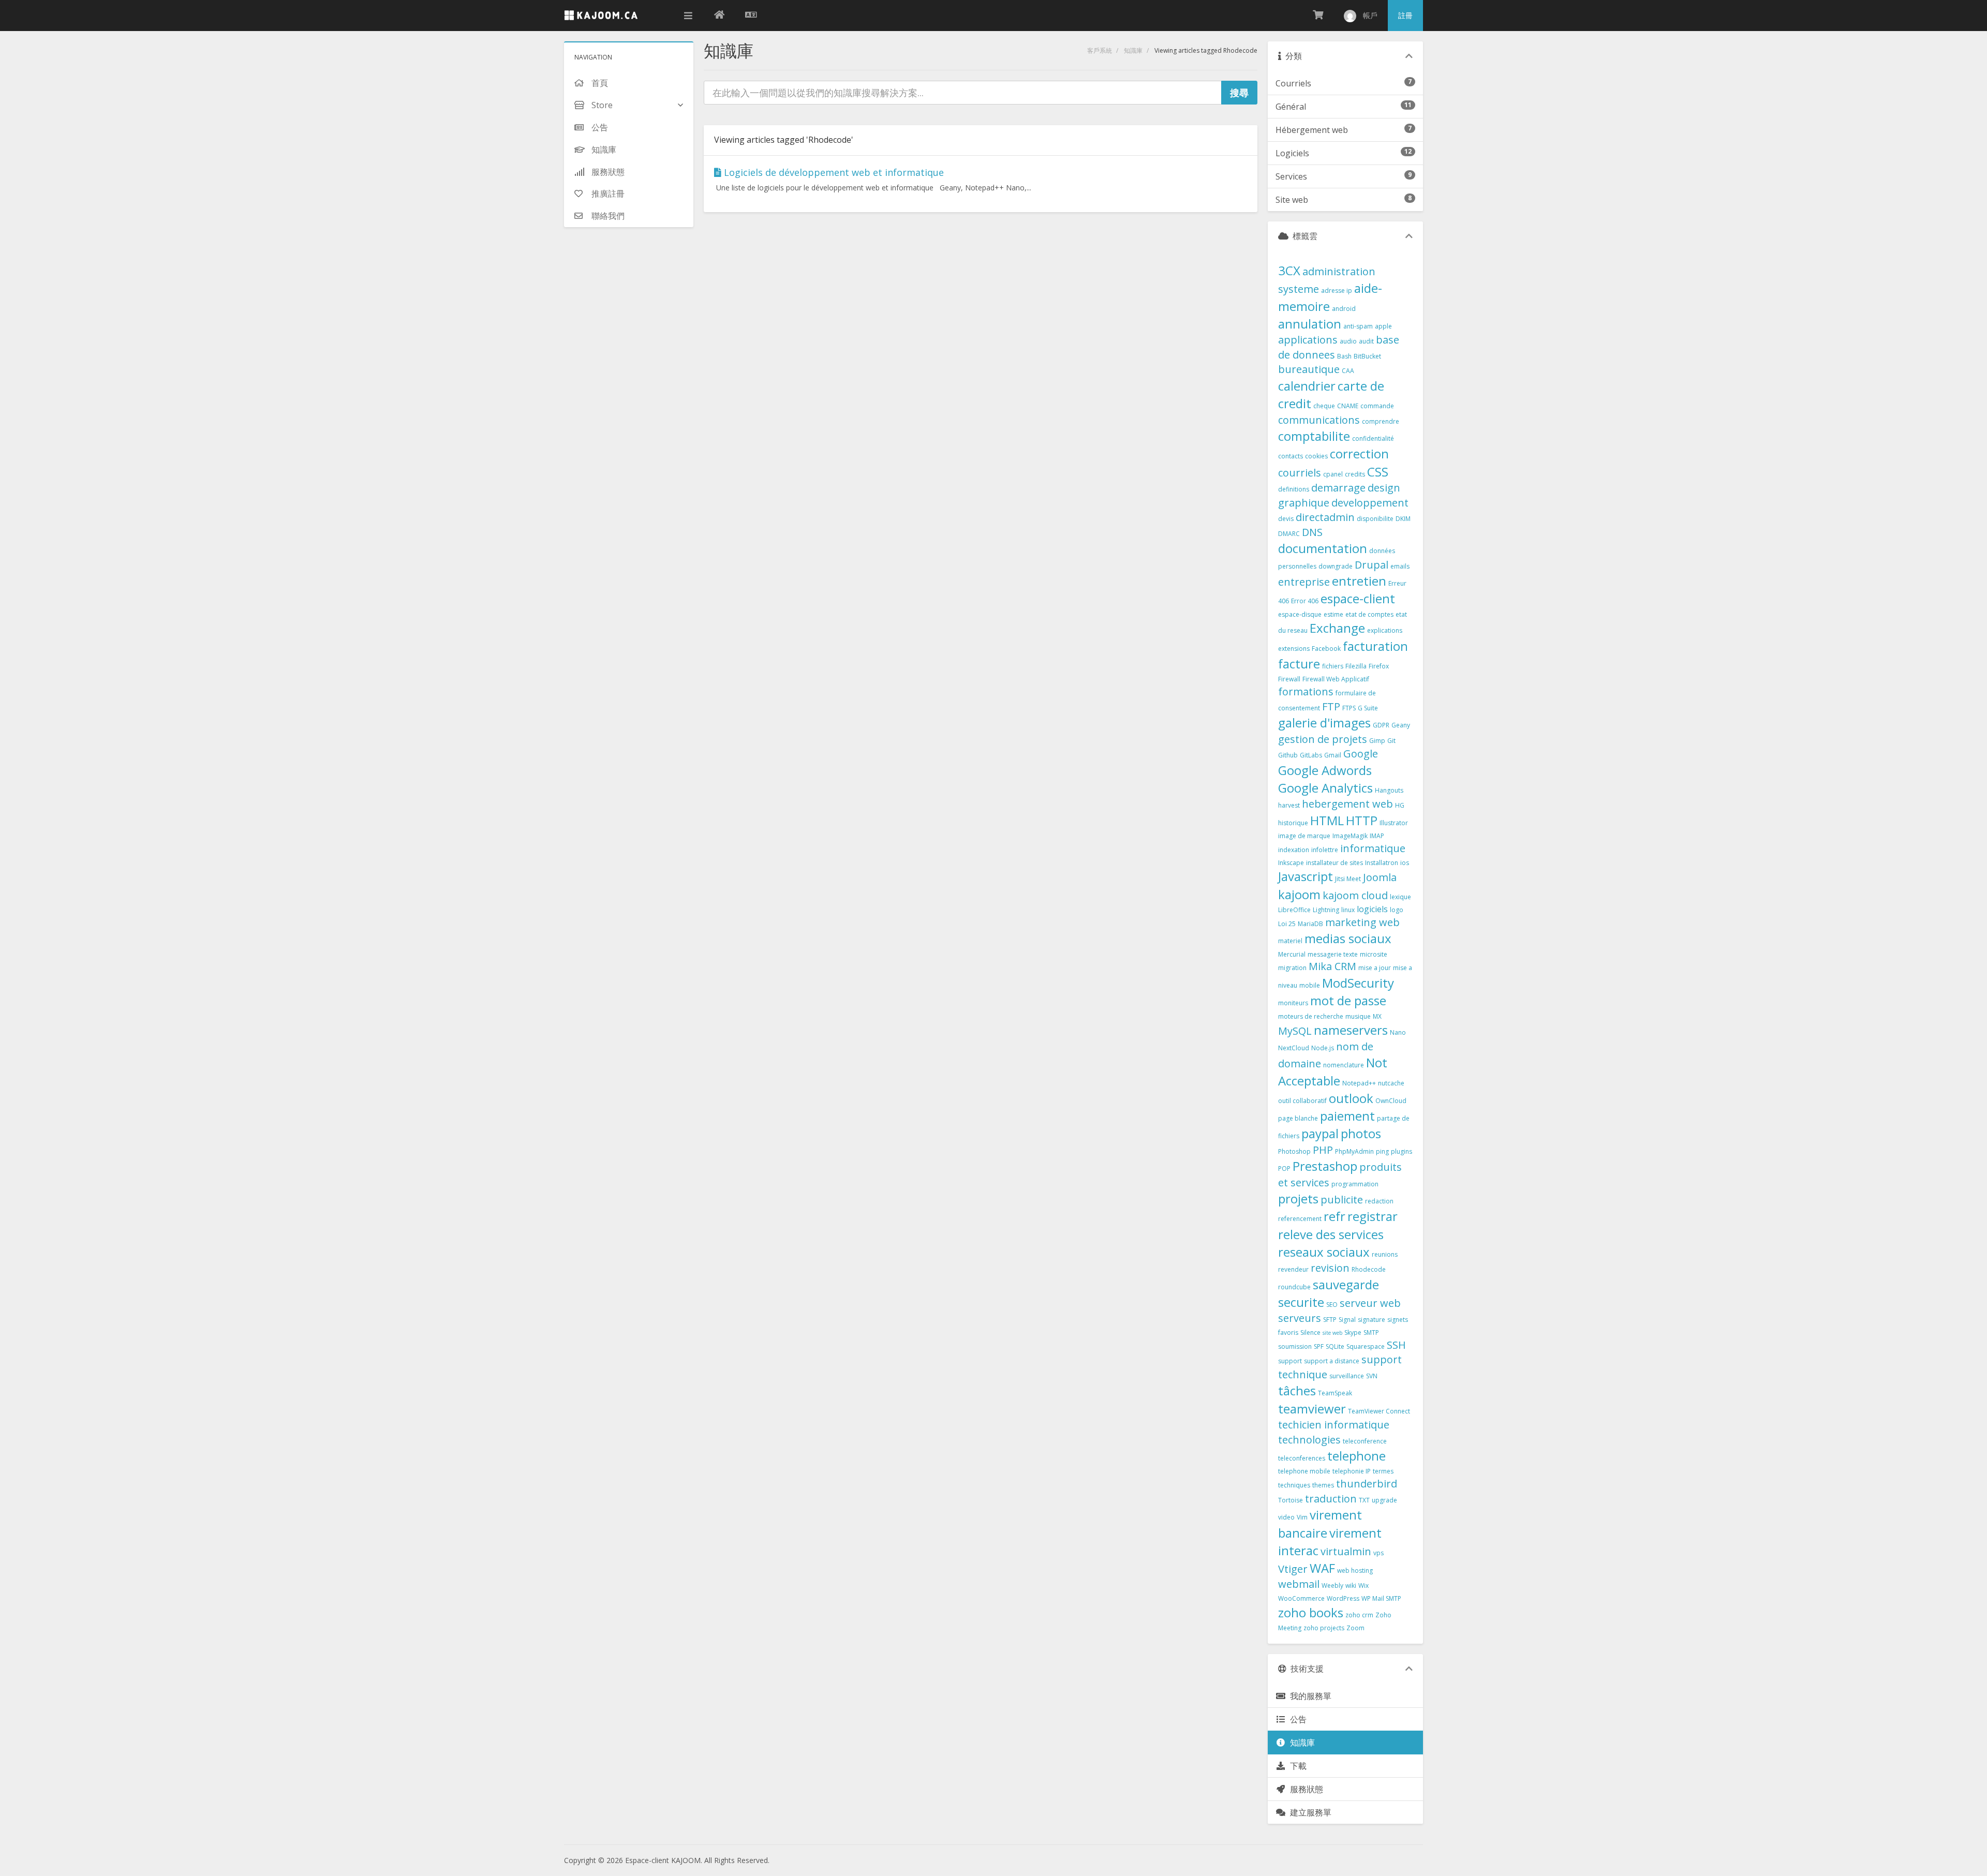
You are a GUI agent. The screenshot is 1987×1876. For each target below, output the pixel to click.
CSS (1378, 472)
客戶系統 (1100, 50)
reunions (1385, 1254)
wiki (1351, 1585)
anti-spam (1358, 326)
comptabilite (1314, 436)
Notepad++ (1359, 1083)
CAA (1348, 371)
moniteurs (1293, 1003)
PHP (1323, 1150)
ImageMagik (1350, 836)
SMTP (1371, 1332)
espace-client (1358, 598)
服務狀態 (1304, 1789)
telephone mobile (1304, 1471)
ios (1405, 863)
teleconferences (1302, 1458)
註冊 (1405, 15)
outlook (1351, 1098)
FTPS (1349, 708)
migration (1292, 968)
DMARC (1289, 534)
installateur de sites (1334, 863)
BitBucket (1367, 356)
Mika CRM (1332, 966)
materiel (1290, 941)
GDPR (1381, 725)
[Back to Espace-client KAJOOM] (719, 16)
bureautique (1309, 369)
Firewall (1289, 679)
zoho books (1311, 1612)
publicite (1342, 1200)
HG (1400, 805)
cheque (1324, 406)
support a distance (1332, 1361)
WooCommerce (1301, 1598)
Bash (1344, 356)
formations (1306, 691)
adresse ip (1337, 291)
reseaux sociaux (1324, 1252)
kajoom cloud (1355, 895)
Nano (1398, 1032)
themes (1323, 1485)
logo (1397, 910)
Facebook (1326, 649)
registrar (1373, 1216)
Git (1391, 741)
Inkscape (1291, 863)
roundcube (1294, 1287)
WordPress (1343, 1598)
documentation (1323, 548)
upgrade (1384, 1500)
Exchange (1337, 628)
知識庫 (1133, 50)
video (1286, 1517)
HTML (1327, 820)
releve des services (1331, 1234)
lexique (1400, 897)
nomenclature (1344, 1065)
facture (1299, 664)
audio (1348, 341)
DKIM (1403, 519)
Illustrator (1394, 823)
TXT (1364, 1500)
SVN (1372, 1376)
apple (1383, 326)
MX (1377, 1016)
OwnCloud (1391, 1101)
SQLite (1335, 1346)
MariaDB (1310, 924)
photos (1361, 1133)
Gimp (1377, 741)
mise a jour (1375, 968)
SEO (1332, 1305)
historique (1293, 823)
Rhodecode (1369, 1269)
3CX (1289, 270)
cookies (1316, 456)
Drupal (1371, 565)
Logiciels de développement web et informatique (833, 172)
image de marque (1304, 836)
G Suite (1368, 708)
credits (1355, 474)
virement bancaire (1320, 1523)
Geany (1401, 725)
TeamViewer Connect (1379, 1411)
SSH (1396, 1345)
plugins (1402, 1151)
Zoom (1355, 1628)
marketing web (1362, 922)
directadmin (1325, 517)
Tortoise (1291, 1500)
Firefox (1379, 666)
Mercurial (1292, 954)
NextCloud (1294, 1048)
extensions (1294, 649)
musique (1358, 1016)
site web (1332, 1333)
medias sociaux (1348, 938)
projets (1298, 1198)
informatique (1373, 848)
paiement (1347, 1116)
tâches (1297, 1390)
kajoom (1299, 894)
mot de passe (1348, 1000)
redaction (1379, 1201)
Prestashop (1325, 1166)
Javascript (1306, 876)
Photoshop (1294, 1151)
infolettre (1325, 850)
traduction (1331, 1499)
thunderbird (1367, 1484)
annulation (1310, 324)
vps (1378, 1553)
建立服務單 (1309, 1812)
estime (1333, 614)
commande (1377, 406)
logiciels (1372, 909)
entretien (1359, 581)
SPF (1319, 1346)
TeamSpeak (1335, 1393)
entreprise (1304, 582)
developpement (1370, 503)
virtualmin (1346, 1551)
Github (1288, 755)
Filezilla (1356, 666)
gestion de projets (1323, 739)
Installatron (1382, 863)
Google (1361, 754)
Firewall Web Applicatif (1336, 679)
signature (1371, 1320)
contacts (1291, 456)
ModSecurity (1358, 983)
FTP (1331, 706)
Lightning (1326, 910)
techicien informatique (1334, 1425)
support (1290, 1361)
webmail (1299, 1584)
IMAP (1377, 836)
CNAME (1348, 406)
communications (1319, 420)
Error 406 (1305, 601)
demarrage (1338, 488)
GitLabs (1311, 755)
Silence (1310, 1332)
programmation (1355, 1184)
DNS (1312, 532)
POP (1284, 1168)
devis (1286, 519)
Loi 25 (1287, 924)
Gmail (1333, 755)
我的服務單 (1309, 1696)
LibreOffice (1294, 910)
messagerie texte (1333, 954)
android (1344, 309)
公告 (1296, 1719)
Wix (1363, 1585)
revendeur (1293, 1269)
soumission (1295, 1346)
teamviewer (1312, 1409)
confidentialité (1373, 438)
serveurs (1300, 1318)
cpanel (1333, 474)
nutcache (1391, 1083)
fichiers (1333, 666)
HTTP (1362, 820)
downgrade (1336, 566)
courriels (1300, 473)
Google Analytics (1325, 788)
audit (1366, 341)
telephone (1356, 1456)
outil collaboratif (1302, 1101)
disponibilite (1375, 519)
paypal (1320, 1133)
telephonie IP (1352, 1471)
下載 (1296, 1766)
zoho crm (1359, 1615)
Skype (1353, 1332)
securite (1301, 1302)
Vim (1302, 1517)
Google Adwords (1325, 770)
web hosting (1355, 1570)
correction (1359, 453)
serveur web (1370, 1303)
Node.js (1323, 1048)
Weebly (1332, 1585)
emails (1400, 566)
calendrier (1307, 386)
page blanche (1298, 1118)
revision (1330, 1268)
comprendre (1381, 421)
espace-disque (1300, 614)
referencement (1300, 1219)
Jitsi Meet (1348, 879)
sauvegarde (1346, 1284)
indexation (1294, 850)
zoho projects (1324, 1628)
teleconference (1365, 1441)
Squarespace (1366, 1346)
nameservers (1351, 1030)
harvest (1289, 805)
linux (1348, 910)
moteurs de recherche (1311, 1016)
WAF (1322, 1568)
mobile (1310, 985)
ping (1382, 1151)
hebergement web (1347, 804)
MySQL (1295, 1031)
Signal (1347, 1320)
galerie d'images (1324, 723)
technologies (1309, 1440)
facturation (1375, 646)
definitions (1294, 489)
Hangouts (1389, 790)
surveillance (1347, 1376)
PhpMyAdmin (1354, 1151)
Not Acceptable (1333, 1071)
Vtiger (1293, 1569)
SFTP (1330, 1320)
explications (1385, 630)
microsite (1374, 954)
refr (1334, 1216)
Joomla (1380, 877)
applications (1308, 340)
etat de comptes (1369, 614)
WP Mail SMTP (1381, 1598)
